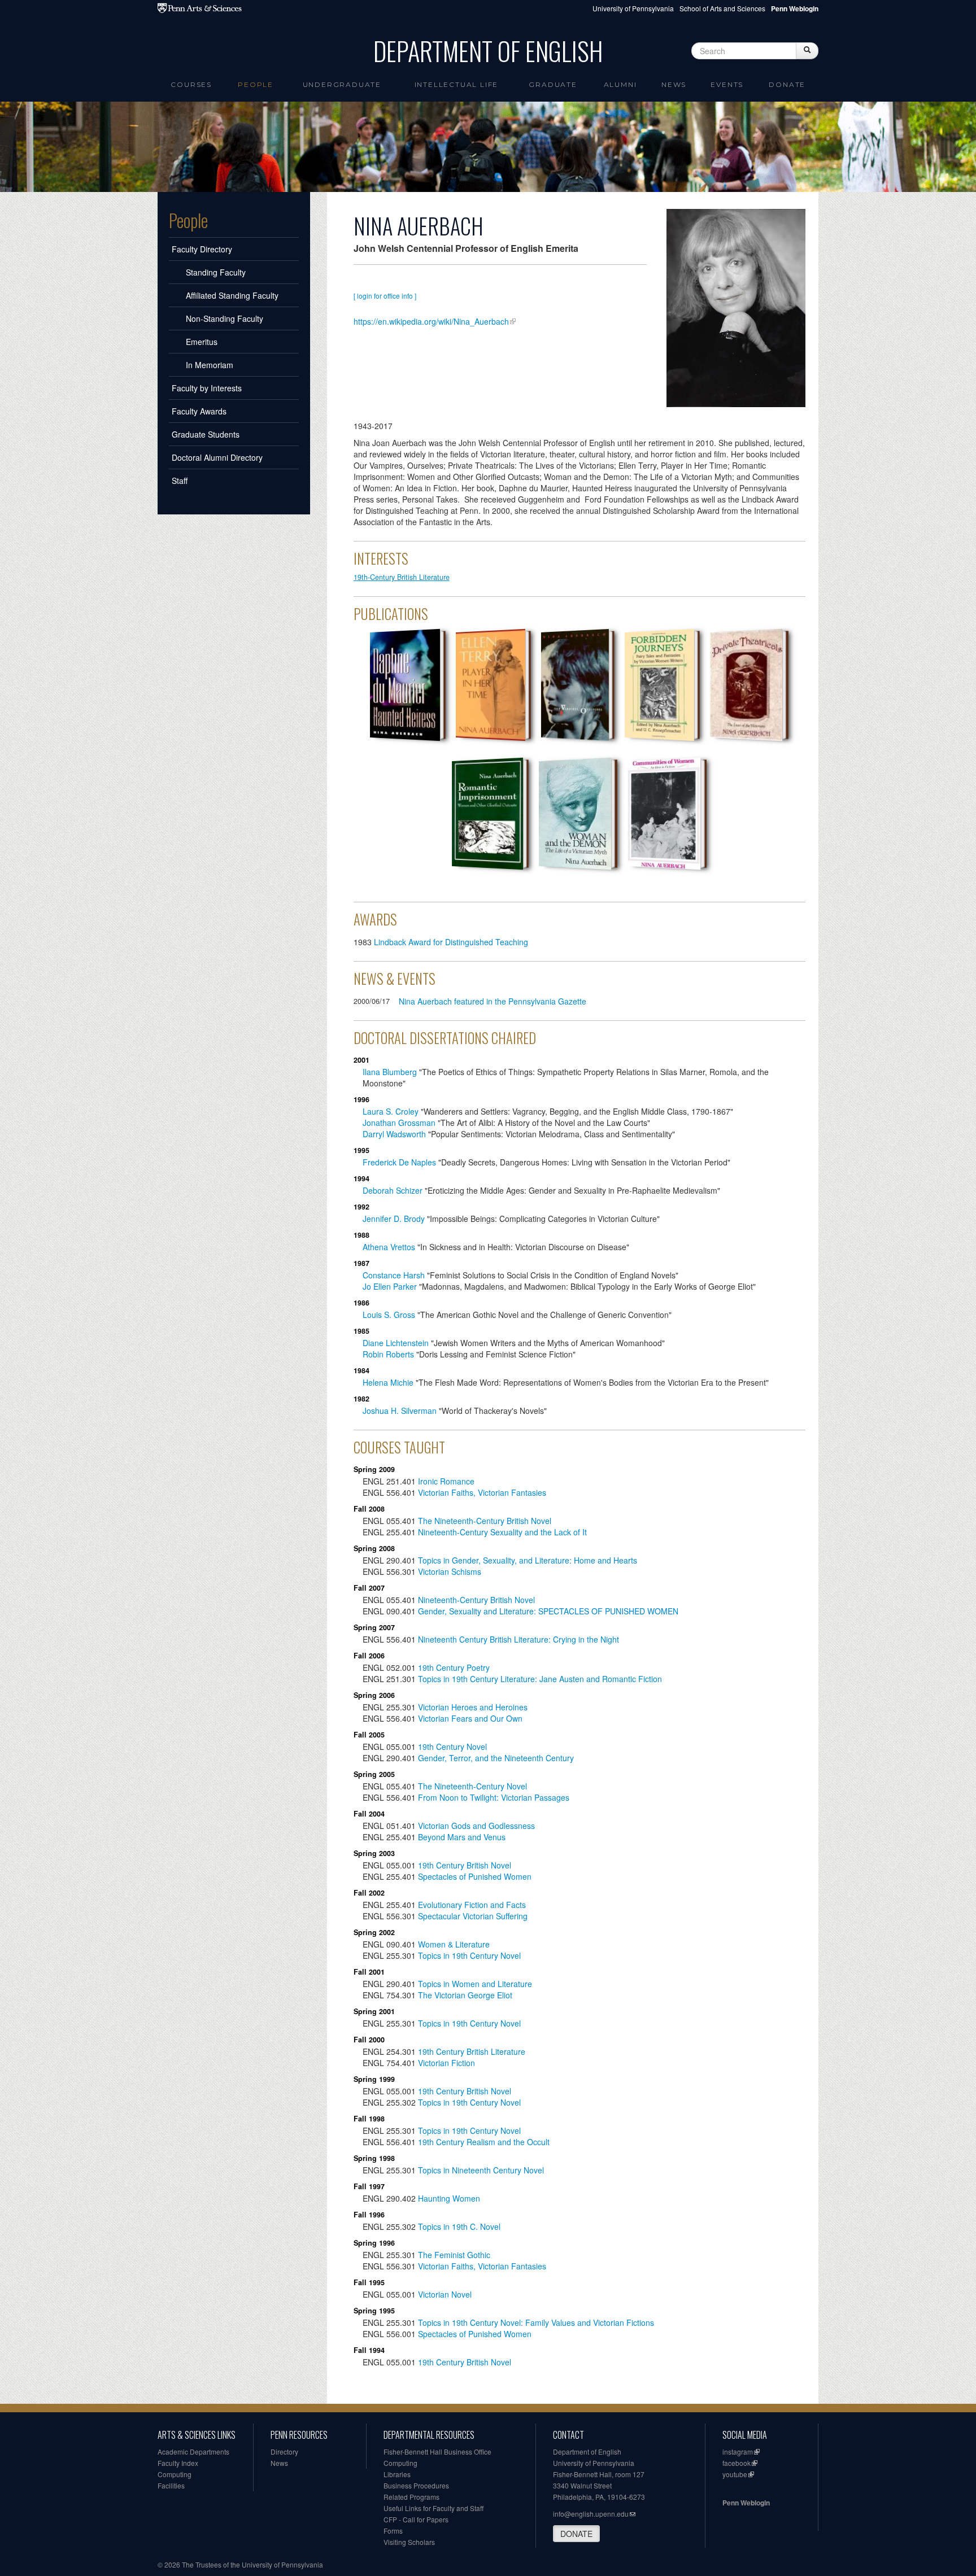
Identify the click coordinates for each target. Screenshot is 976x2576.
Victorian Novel (445, 2294)
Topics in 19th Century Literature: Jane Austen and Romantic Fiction (540, 1679)
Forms (393, 2531)
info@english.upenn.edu (591, 2514)
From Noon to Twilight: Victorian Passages (494, 1797)
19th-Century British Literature (402, 577)
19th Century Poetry (454, 1667)
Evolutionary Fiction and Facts (472, 1905)
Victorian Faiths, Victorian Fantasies (482, 1492)
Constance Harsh (394, 1275)
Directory (284, 2451)
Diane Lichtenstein (396, 1343)
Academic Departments (193, 2451)
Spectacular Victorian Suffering (473, 1916)
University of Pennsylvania (633, 8)
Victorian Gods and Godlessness (476, 1826)
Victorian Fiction (446, 2063)
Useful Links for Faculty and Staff (433, 2508)
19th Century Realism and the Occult (484, 2142)
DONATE (576, 2534)
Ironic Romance (446, 1481)
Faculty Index (178, 2463)
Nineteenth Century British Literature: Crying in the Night (518, 1639)
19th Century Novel (452, 1747)
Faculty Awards (199, 411)
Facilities (171, 2485)
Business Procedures (416, 2485)
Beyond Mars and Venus (462, 1837)
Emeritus (202, 342)
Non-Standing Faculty (225, 318)
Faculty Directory (202, 249)
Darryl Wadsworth (394, 1134)
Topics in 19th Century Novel (469, 1955)
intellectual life (457, 84)
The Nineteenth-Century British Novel (485, 1521)
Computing (175, 2474)
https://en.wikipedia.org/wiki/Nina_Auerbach (431, 321)
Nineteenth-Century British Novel (476, 1600)
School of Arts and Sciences (722, 8)
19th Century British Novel (465, 1865)
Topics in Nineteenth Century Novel (481, 2170)
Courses (191, 84)
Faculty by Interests (207, 388)
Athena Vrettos (389, 1247)
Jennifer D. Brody (394, 1219)
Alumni (620, 84)
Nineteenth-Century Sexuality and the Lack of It (502, 1532)
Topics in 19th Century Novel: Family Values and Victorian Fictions (536, 2322)
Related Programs (411, 2497)
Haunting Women (449, 2198)
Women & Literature (454, 1944)
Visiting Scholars (409, 2542)
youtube (735, 2474)
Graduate (553, 84)
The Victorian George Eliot (465, 1995)
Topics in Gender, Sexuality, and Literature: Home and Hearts (528, 1560)
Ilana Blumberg (390, 1072)
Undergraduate (342, 84)
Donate (787, 84)
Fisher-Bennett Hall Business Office (437, 2451)
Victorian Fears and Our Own (471, 1718)
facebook (737, 2463)
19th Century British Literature (472, 2051)
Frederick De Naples (399, 1162)
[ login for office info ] (385, 296)
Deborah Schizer (393, 1190)
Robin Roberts (388, 1354)
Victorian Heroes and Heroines (473, 1707)
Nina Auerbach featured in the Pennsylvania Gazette (493, 1001)
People (256, 84)
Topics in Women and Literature (475, 1984)
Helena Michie (388, 1382)
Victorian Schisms (450, 1571)
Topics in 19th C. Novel (459, 2226)
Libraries (397, 2474)
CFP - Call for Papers (416, 2519)
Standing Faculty (216, 272)
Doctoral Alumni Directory (217, 457)
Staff (180, 481)
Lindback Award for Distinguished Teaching (451, 942)
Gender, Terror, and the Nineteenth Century (496, 1758)
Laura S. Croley (391, 1111)
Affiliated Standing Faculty (232, 295)
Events (727, 84)
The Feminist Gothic (454, 2255)
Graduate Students (206, 434)
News (674, 84)
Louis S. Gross (389, 1315)
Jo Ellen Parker (390, 1286)
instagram (738, 2451)
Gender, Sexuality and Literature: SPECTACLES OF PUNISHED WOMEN (548, 1611)
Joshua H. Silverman (400, 1411)
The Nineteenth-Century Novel (472, 1786)
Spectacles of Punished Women (475, 1876)
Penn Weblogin (746, 2503)
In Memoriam (210, 365)
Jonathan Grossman (399, 1123)
